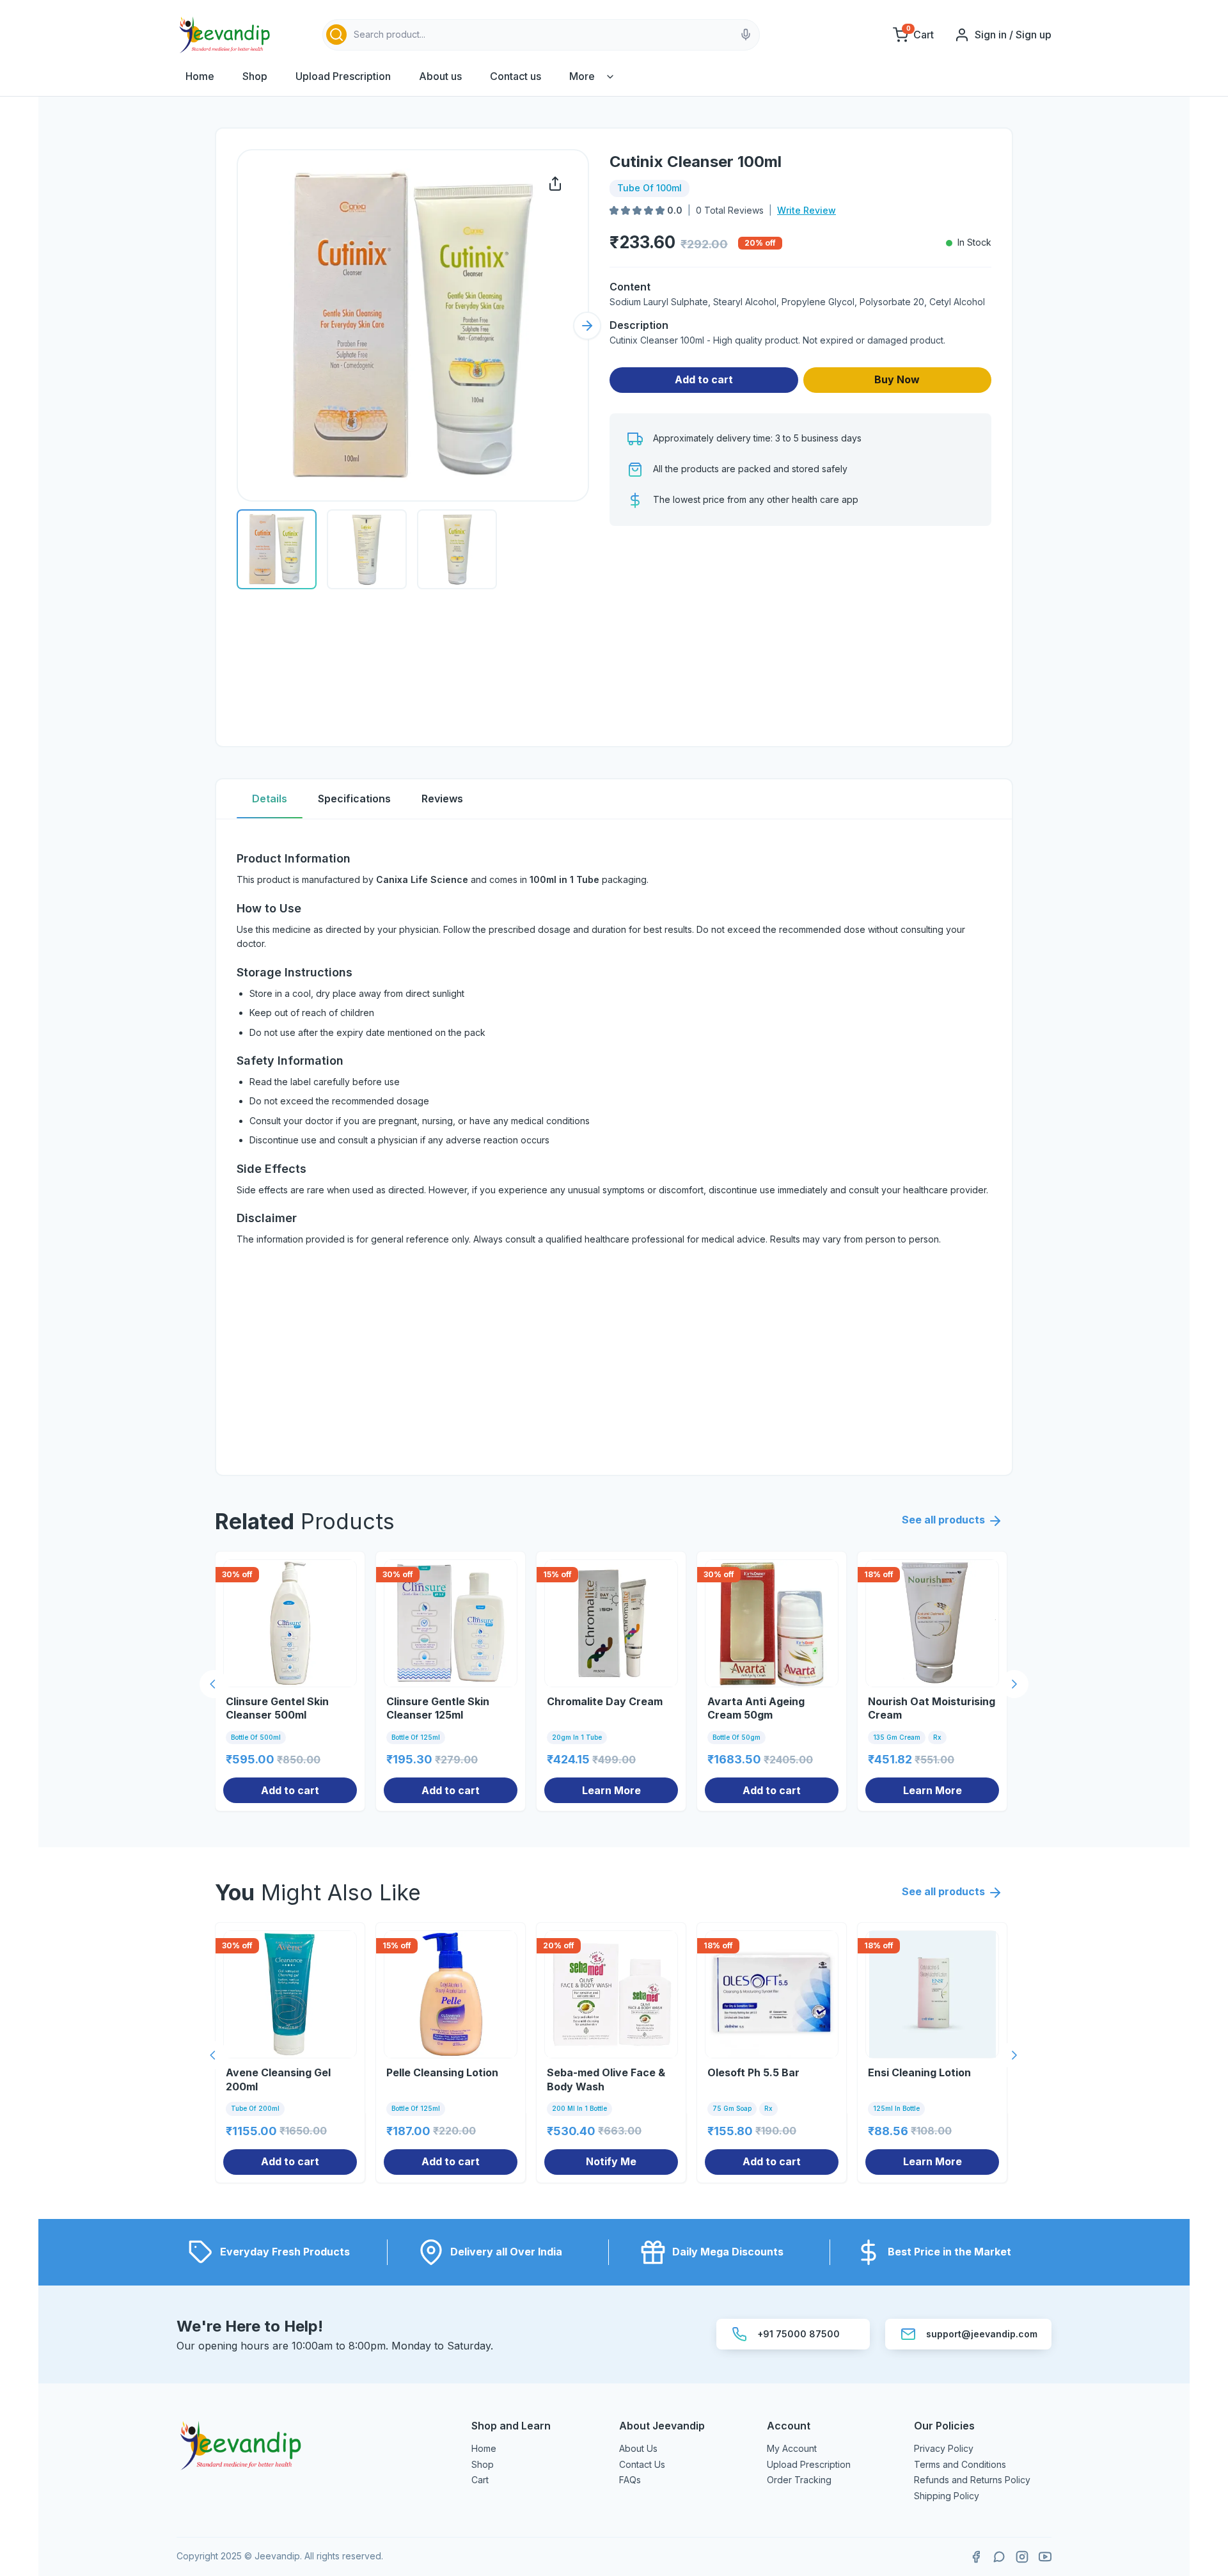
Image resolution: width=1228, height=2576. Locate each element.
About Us (638, 2448)
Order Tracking (799, 2480)
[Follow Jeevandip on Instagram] (1022, 2557)
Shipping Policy (947, 2496)
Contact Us (642, 2464)
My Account (792, 2448)
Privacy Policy (944, 2448)
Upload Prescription (343, 76)
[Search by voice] (746, 35)
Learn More (611, 1790)
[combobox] (541, 35)
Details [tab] (270, 799)
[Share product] (555, 184)
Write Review (807, 210)
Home (200, 76)
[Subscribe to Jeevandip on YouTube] (1045, 2557)
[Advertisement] (800, 636)
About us (440, 76)
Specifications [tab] (354, 799)
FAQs (630, 2480)
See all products (943, 1520)
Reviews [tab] (442, 799)
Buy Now (897, 379)
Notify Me (611, 2161)
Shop (255, 76)
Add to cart (704, 379)
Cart (480, 2480)
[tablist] (614, 799)
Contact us (516, 76)
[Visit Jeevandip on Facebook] (976, 2557)
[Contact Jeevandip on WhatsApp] (999, 2557)
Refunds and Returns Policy (972, 2480)
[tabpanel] (614, 1147)
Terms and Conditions (960, 2464)
